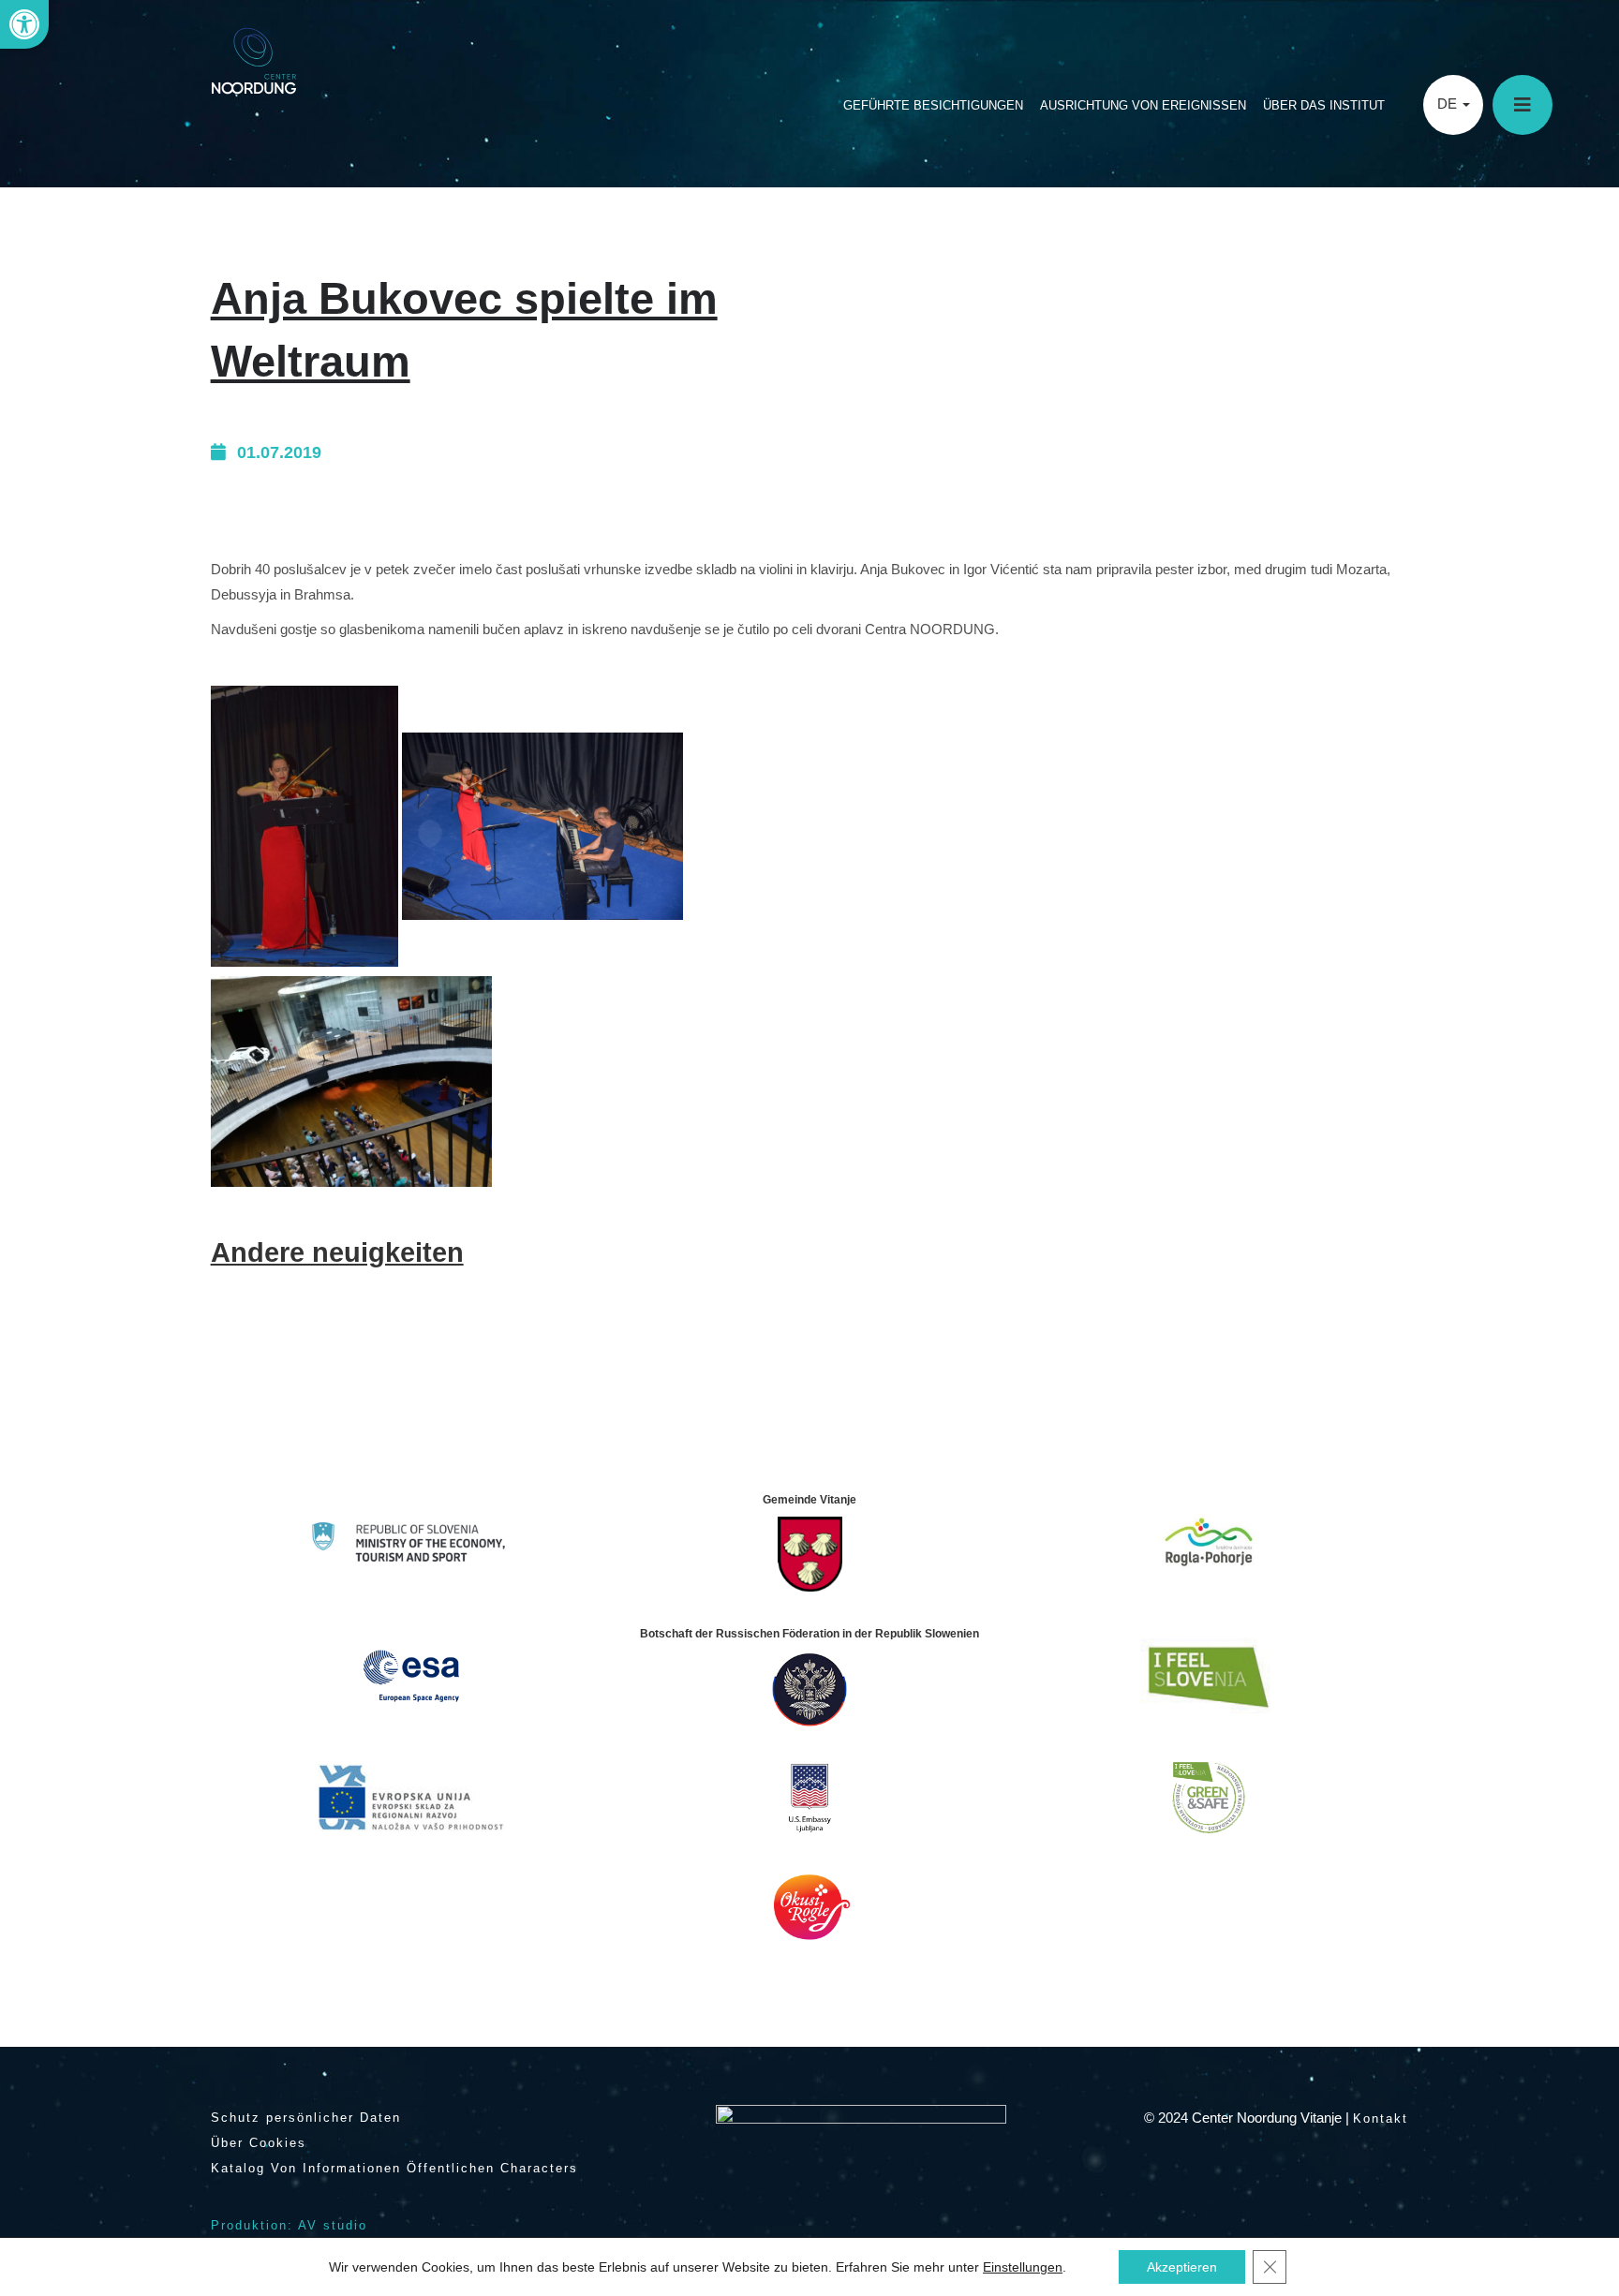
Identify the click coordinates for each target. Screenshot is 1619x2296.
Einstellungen (1023, 2267)
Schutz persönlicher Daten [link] (306, 2118)
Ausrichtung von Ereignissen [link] (1143, 106)
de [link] (1449, 104)
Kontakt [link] (1381, 2118)
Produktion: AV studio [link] (289, 2225)
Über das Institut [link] (1324, 106)
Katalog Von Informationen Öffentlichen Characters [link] (394, 2168)
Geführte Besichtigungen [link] (933, 106)
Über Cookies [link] (259, 2143)
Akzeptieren (1182, 2267)
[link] (24, 24)
